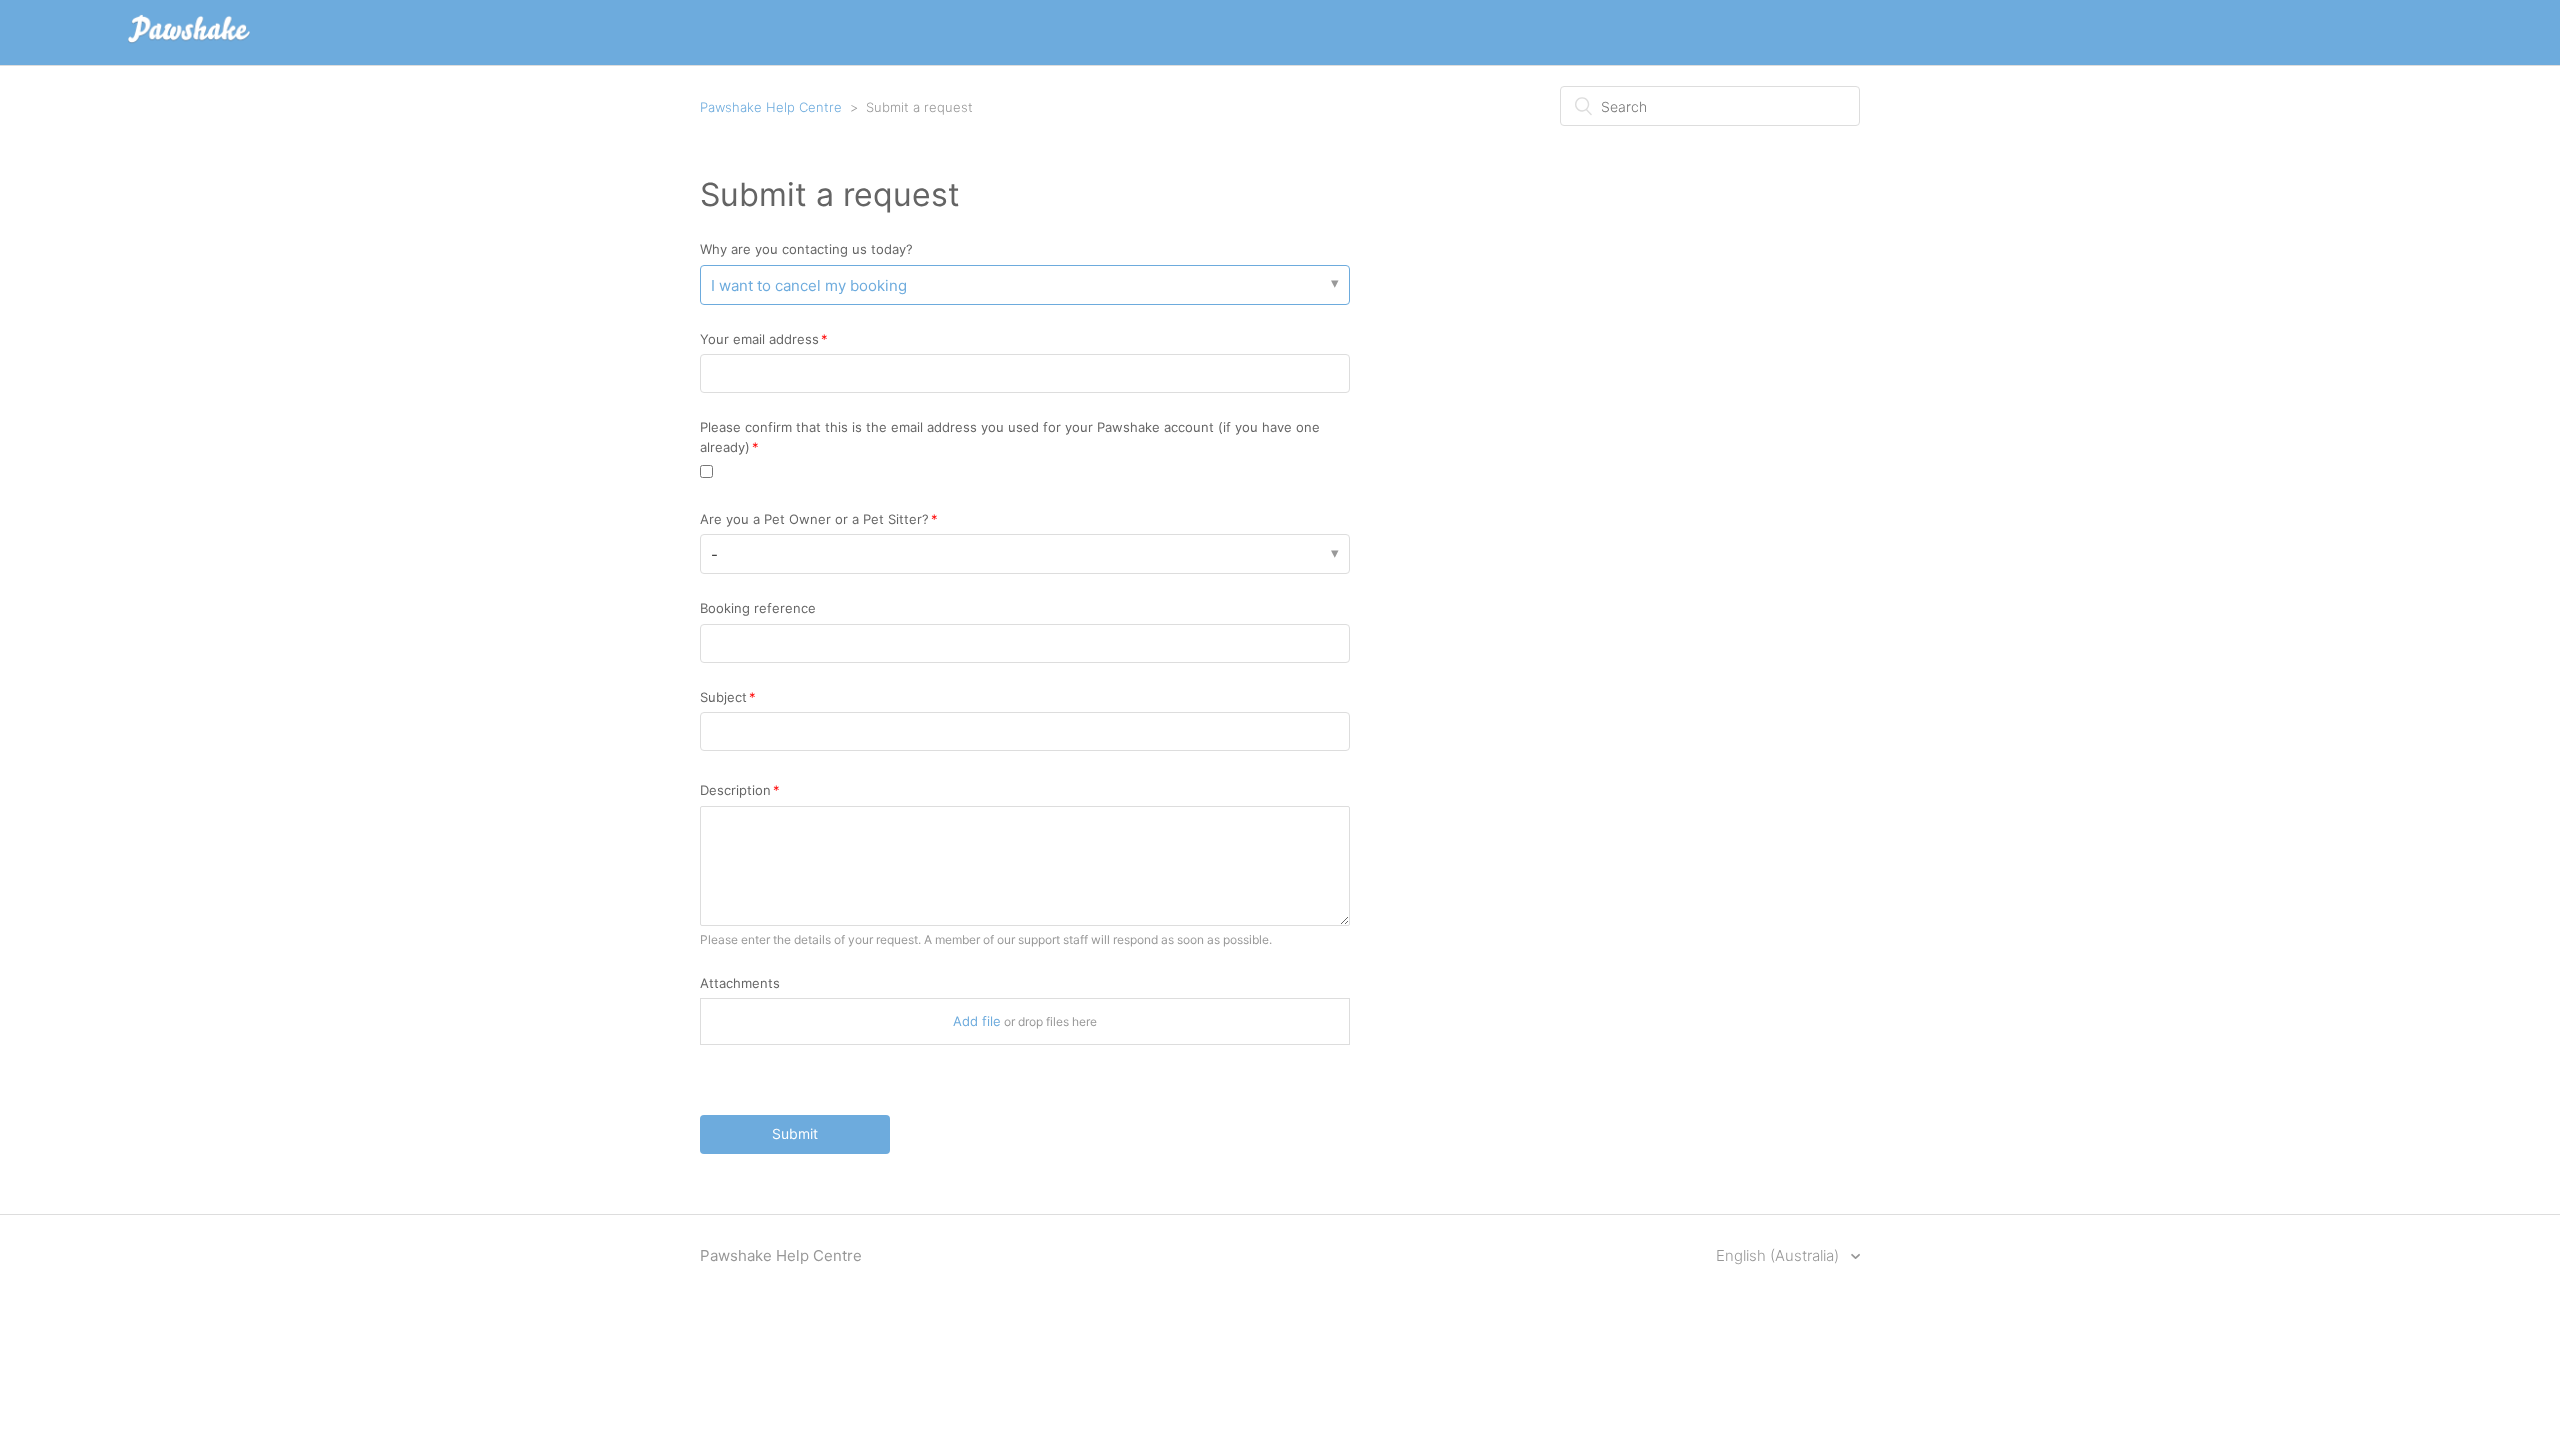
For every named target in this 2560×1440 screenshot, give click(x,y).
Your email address (759, 339)
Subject (723, 697)
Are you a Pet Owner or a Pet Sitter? (814, 519)
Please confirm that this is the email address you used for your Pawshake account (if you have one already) (1010, 437)
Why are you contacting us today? (806, 249)
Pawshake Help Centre (771, 107)
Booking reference (758, 608)
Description (735, 790)
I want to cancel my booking (809, 285)
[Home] (189, 42)
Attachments (740, 983)
